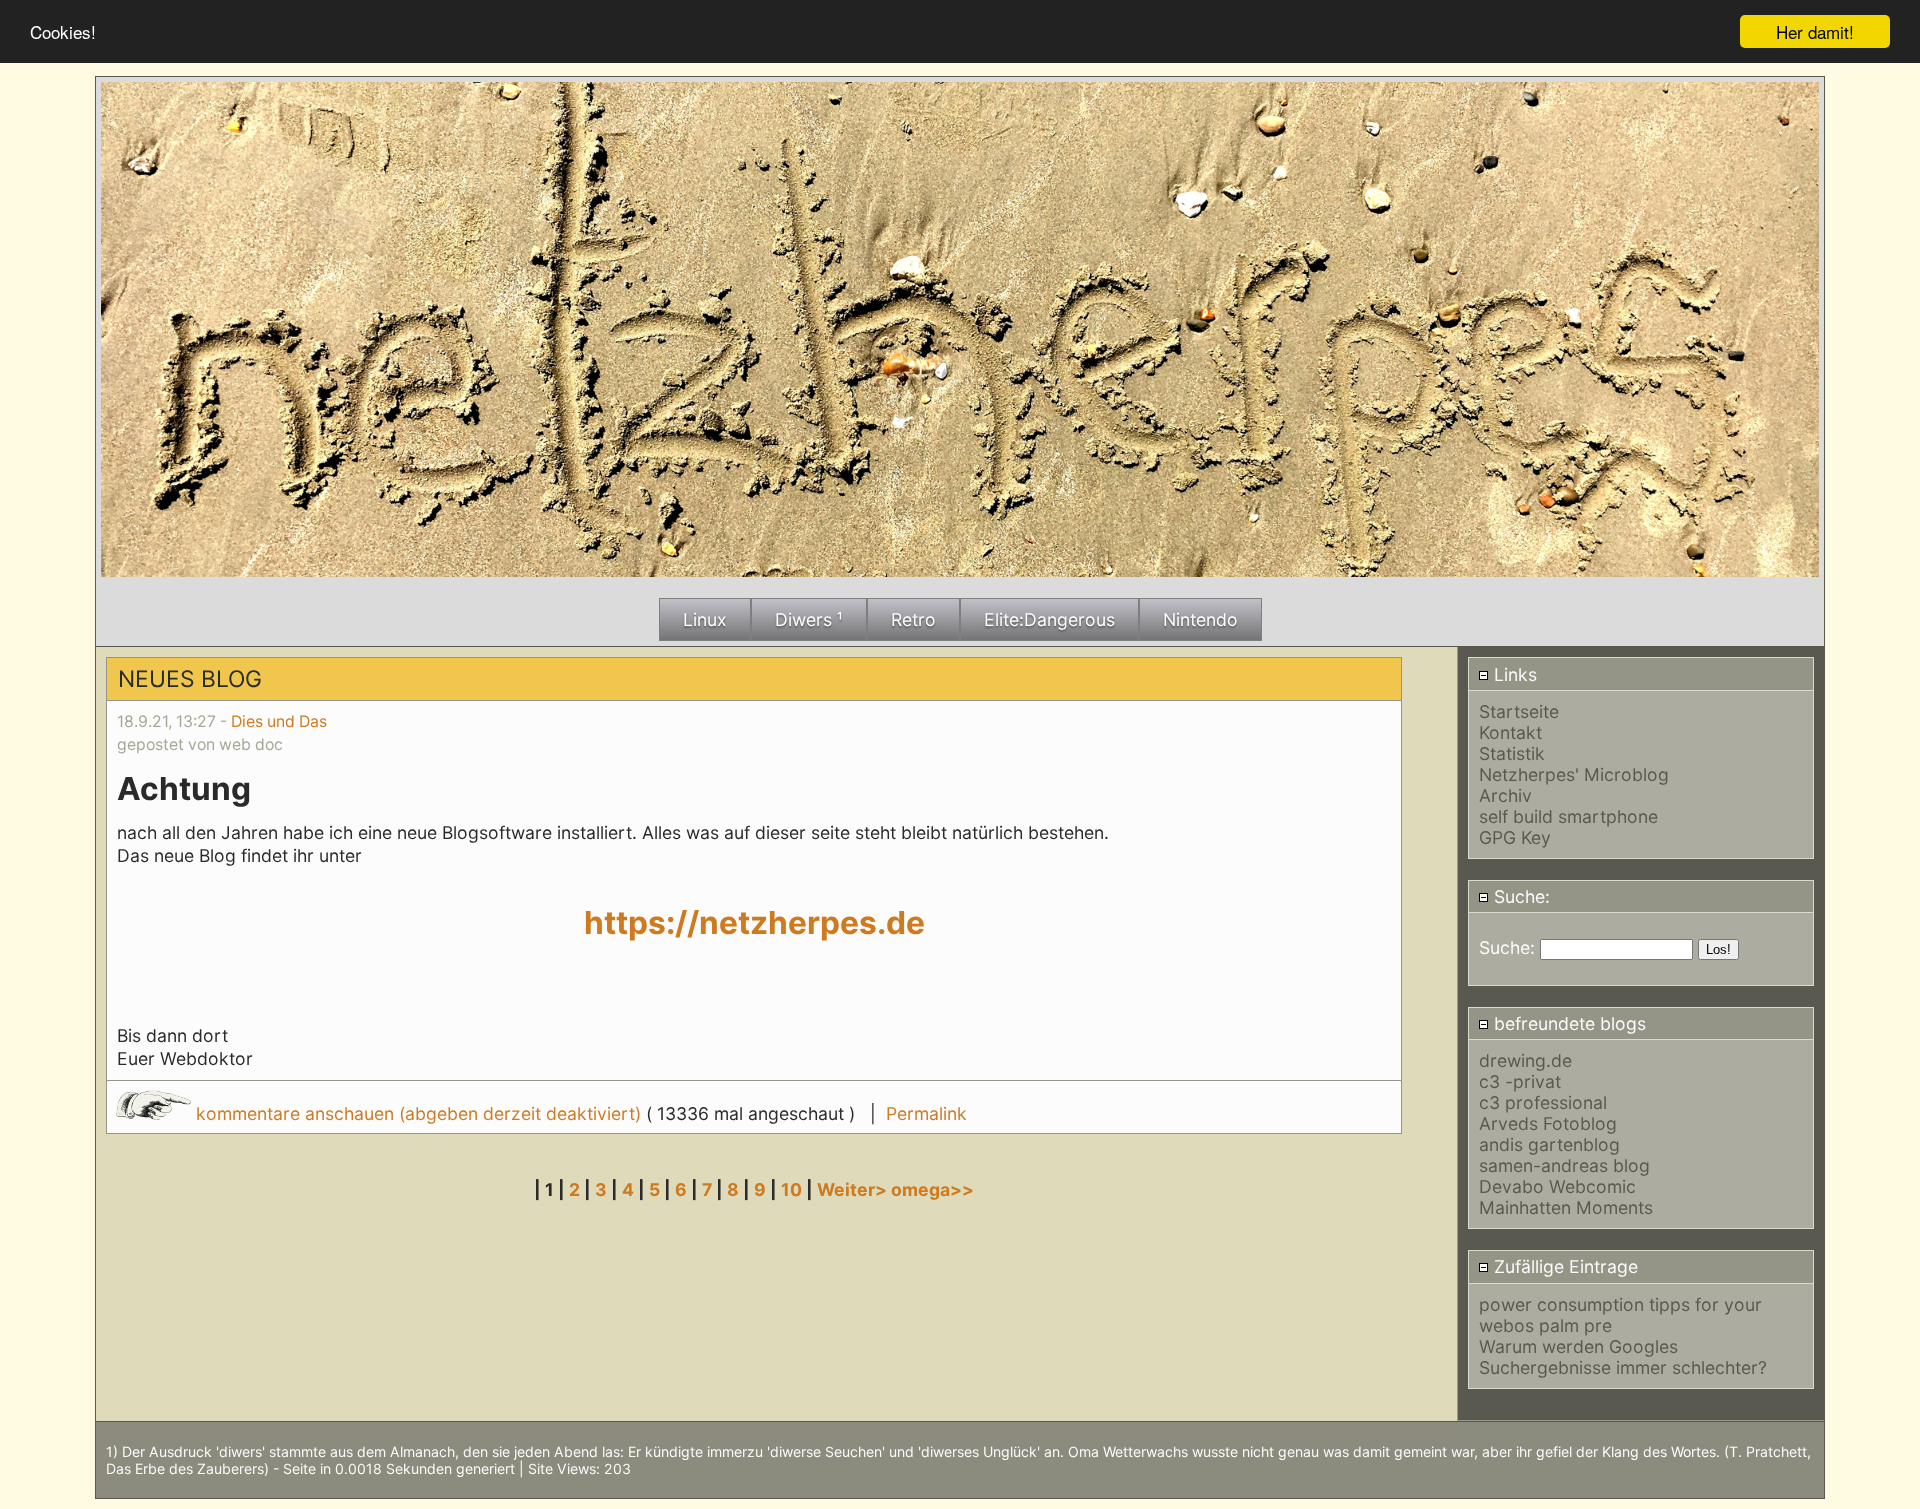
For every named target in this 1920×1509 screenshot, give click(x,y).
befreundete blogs (1567, 1023)
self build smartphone (1568, 816)
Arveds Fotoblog (1548, 1123)
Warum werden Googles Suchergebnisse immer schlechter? (1623, 1357)
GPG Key (1515, 837)
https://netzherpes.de (754, 922)
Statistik (1512, 753)
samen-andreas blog (1564, 1165)
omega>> (932, 1189)
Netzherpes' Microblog (1574, 774)
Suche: (1519, 896)
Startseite (1519, 711)
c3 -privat (1520, 1081)
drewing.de (1525, 1060)
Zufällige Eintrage (1563, 1266)
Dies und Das (279, 721)
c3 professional (1543, 1102)
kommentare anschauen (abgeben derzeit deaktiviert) (418, 1113)
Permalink (926, 1113)
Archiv (1505, 795)
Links (1513, 674)
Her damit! (1815, 31)
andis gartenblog (1549, 1144)
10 (791, 1189)
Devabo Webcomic (1557, 1186)
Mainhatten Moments (1566, 1207)
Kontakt (1510, 732)
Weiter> (854, 1189)
